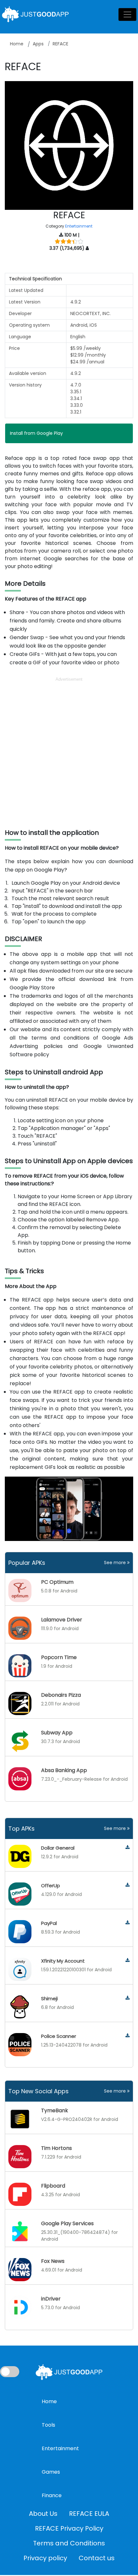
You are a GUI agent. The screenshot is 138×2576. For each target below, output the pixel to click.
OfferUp (51, 1885)
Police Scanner (59, 2036)
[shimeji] (128, 1998)
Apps (38, 44)
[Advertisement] (69, 752)
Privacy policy (45, 2558)
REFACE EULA (89, 2514)
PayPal (49, 1923)
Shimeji (49, 1998)
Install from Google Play (36, 433)
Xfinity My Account (63, 1961)
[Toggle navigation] (127, 14)
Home (17, 44)
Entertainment (79, 226)
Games (51, 2472)
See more (116, 1563)
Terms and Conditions (69, 2543)
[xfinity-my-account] (128, 1960)
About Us (43, 2514)
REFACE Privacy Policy (69, 2528)
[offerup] (128, 1885)
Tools (48, 2425)
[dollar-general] (128, 1848)
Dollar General (58, 1848)
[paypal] (128, 1923)
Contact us (97, 2558)
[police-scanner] (128, 2036)
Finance (52, 2495)
